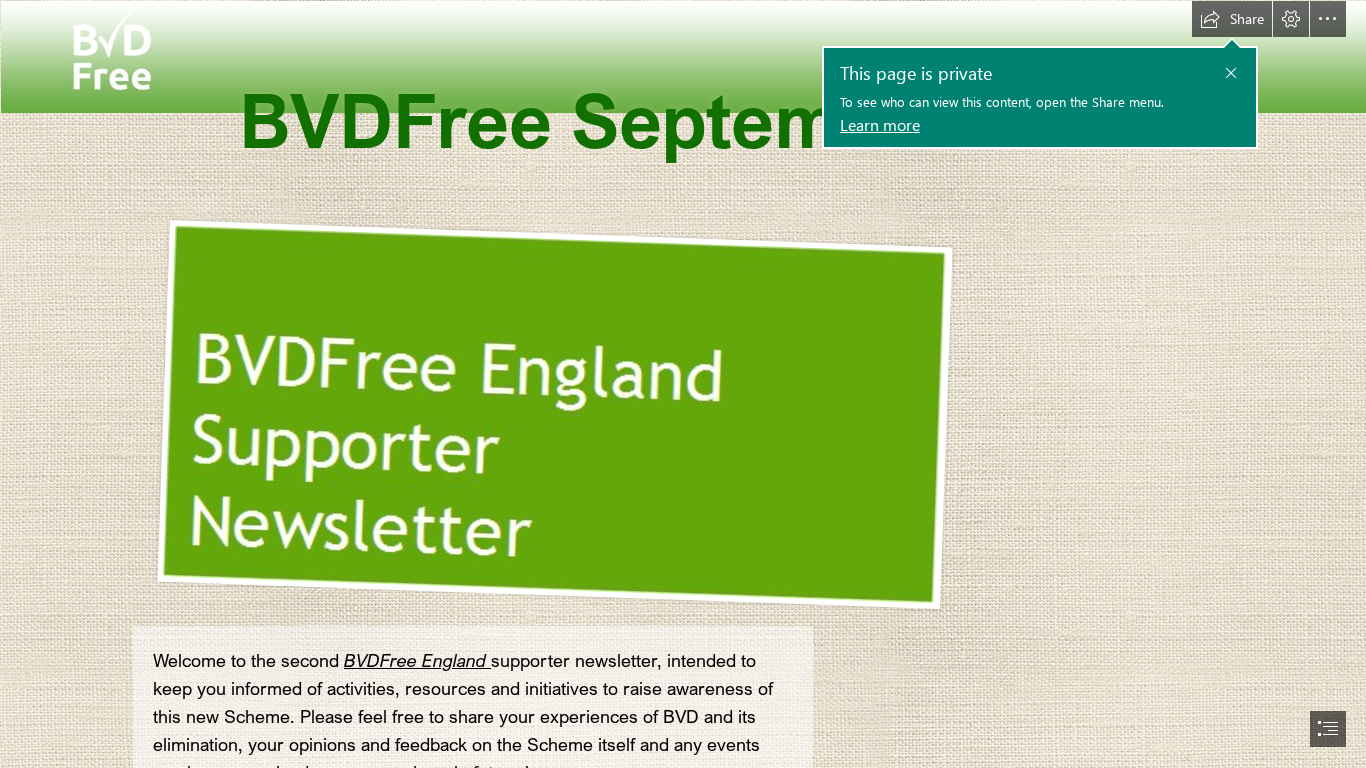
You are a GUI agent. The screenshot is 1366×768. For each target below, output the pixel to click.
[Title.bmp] (545, 414)
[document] (683, 384)
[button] (1231, 73)
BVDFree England (417, 660)
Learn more (880, 124)
